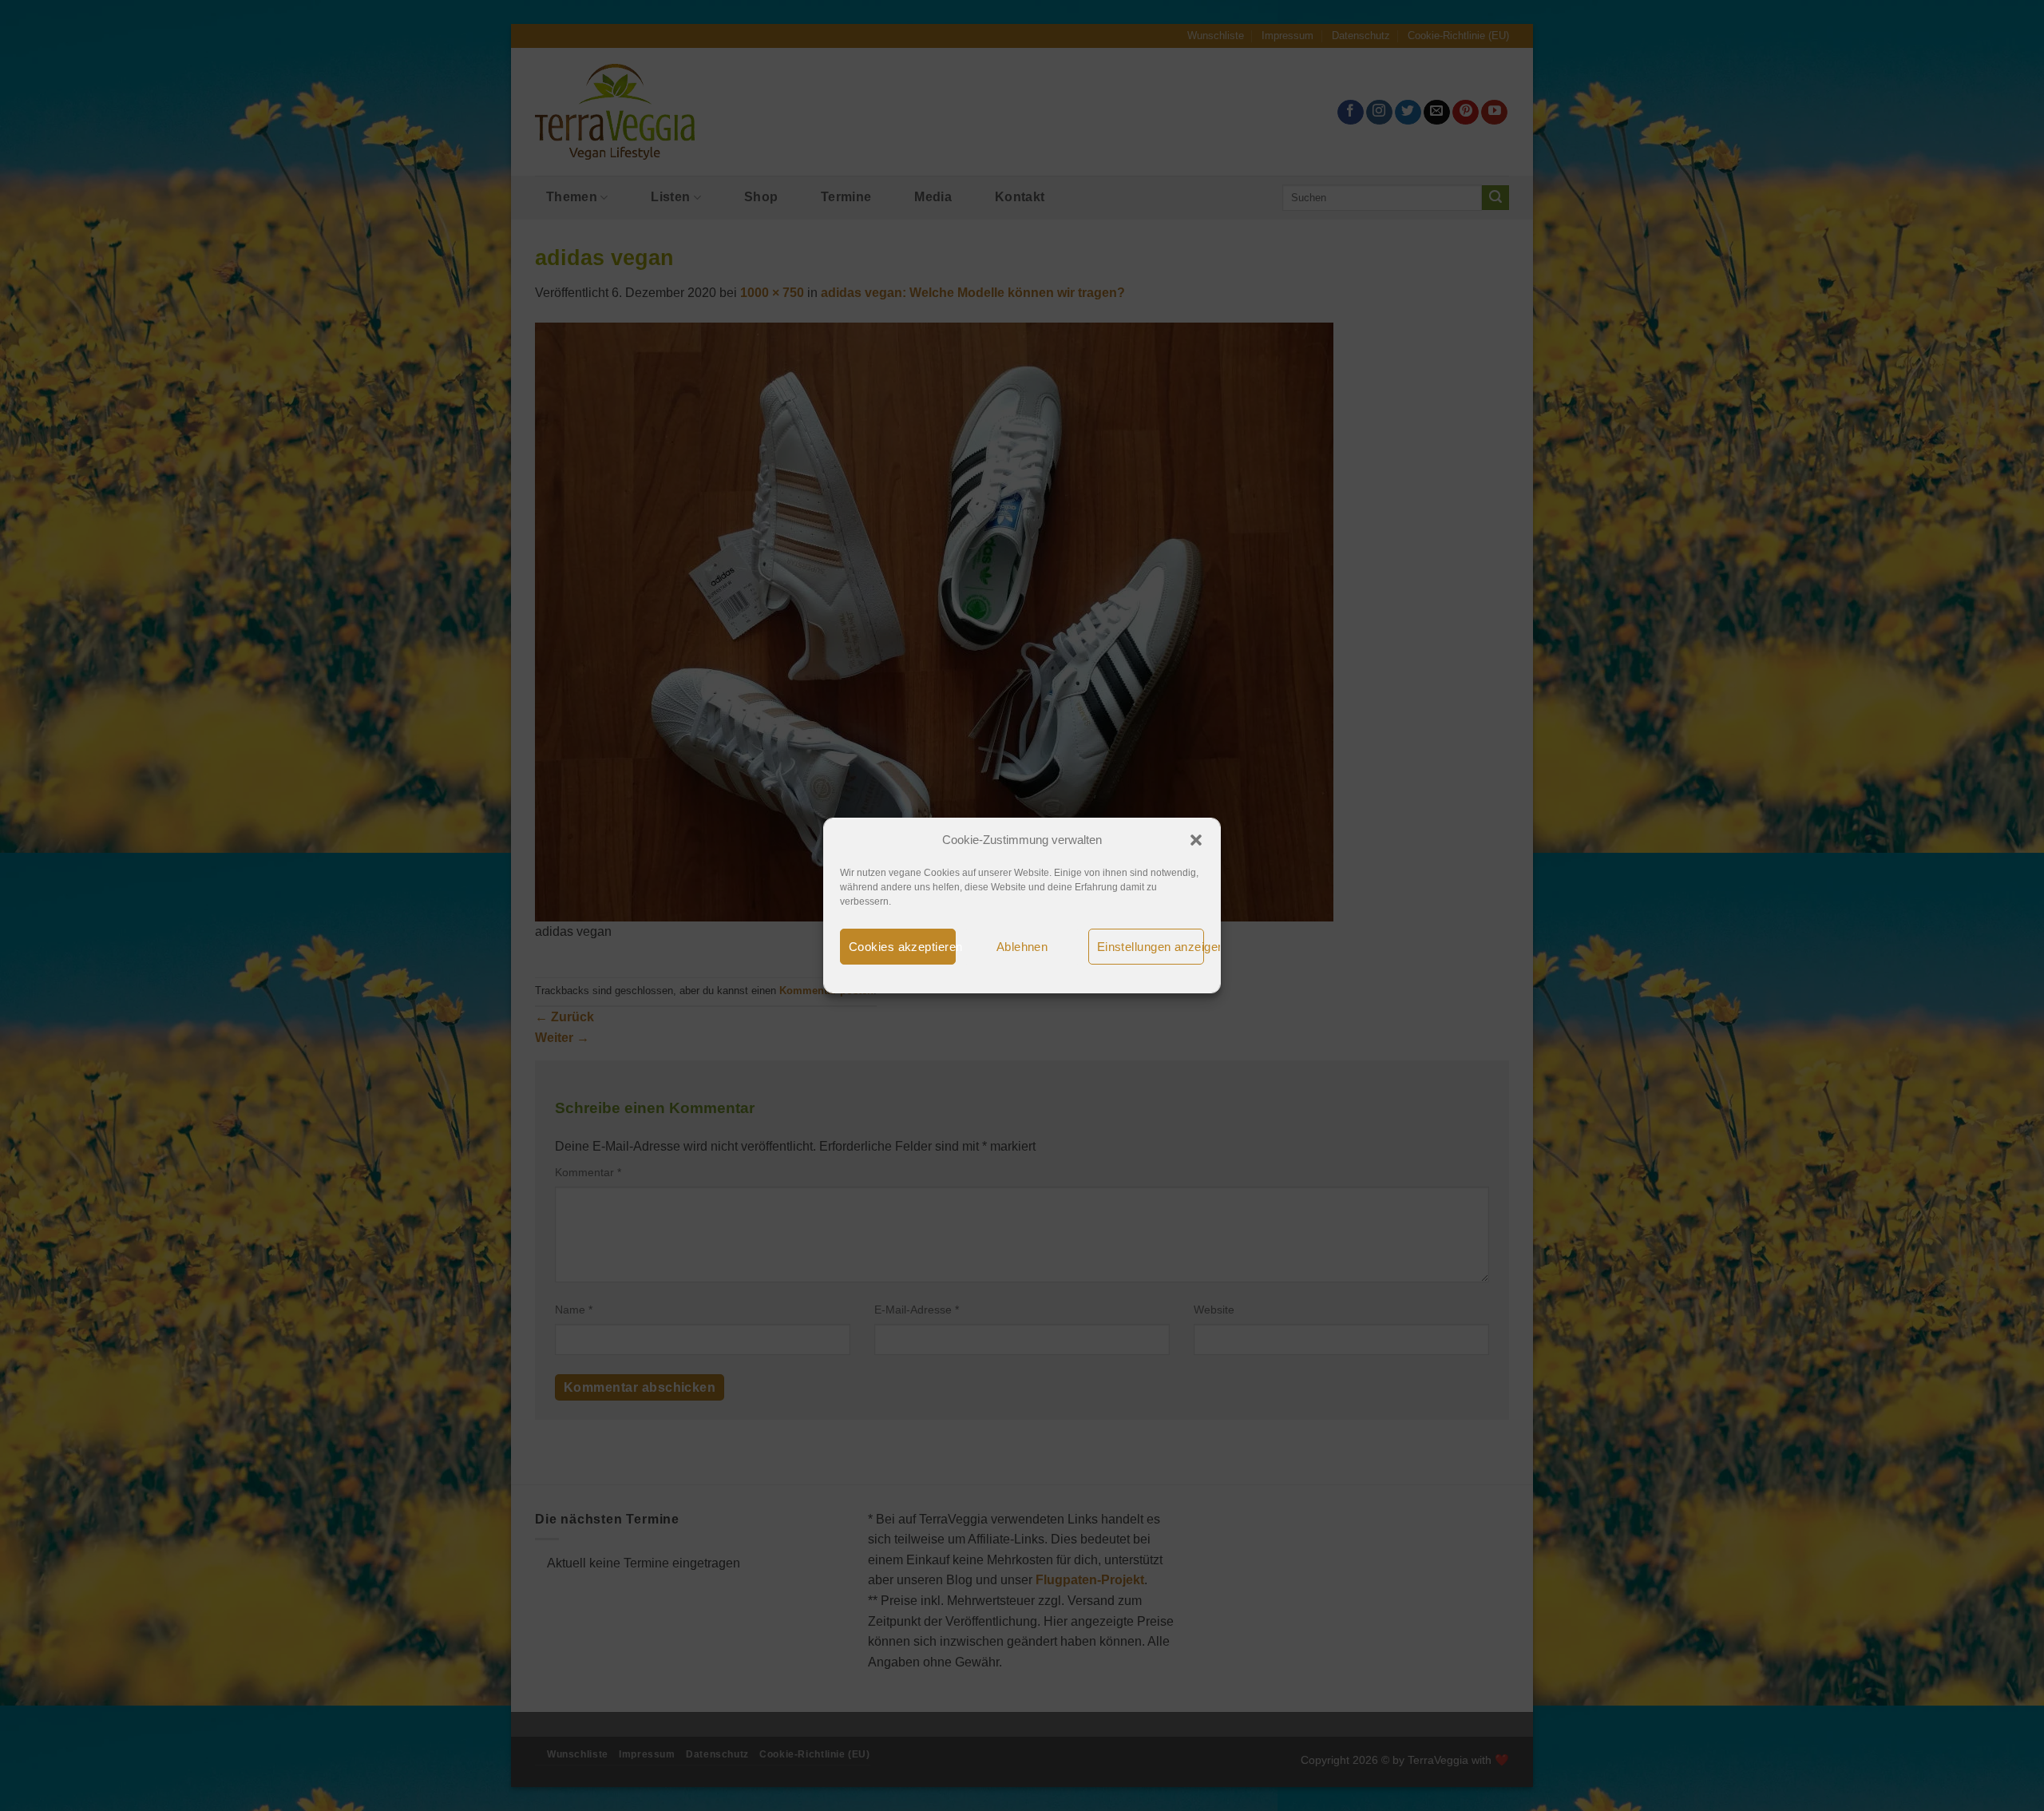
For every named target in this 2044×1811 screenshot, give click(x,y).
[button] (1196, 840)
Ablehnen (1022, 947)
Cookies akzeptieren (902, 947)
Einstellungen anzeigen (1151, 947)
